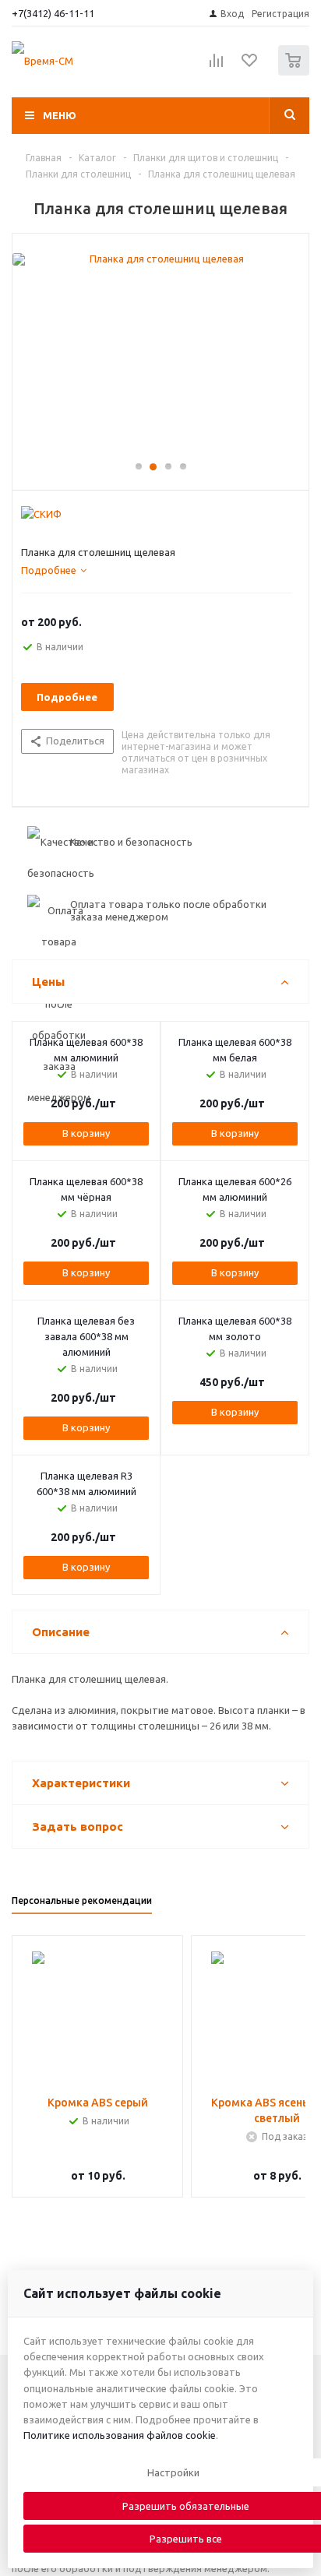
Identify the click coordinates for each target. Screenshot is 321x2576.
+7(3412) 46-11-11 (53, 13)
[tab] (54, 570)
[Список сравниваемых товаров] (217, 67)
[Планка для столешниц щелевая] (160, 354)
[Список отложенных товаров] (250, 65)
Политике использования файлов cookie (120, 2435)
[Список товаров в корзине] (296, 72)
